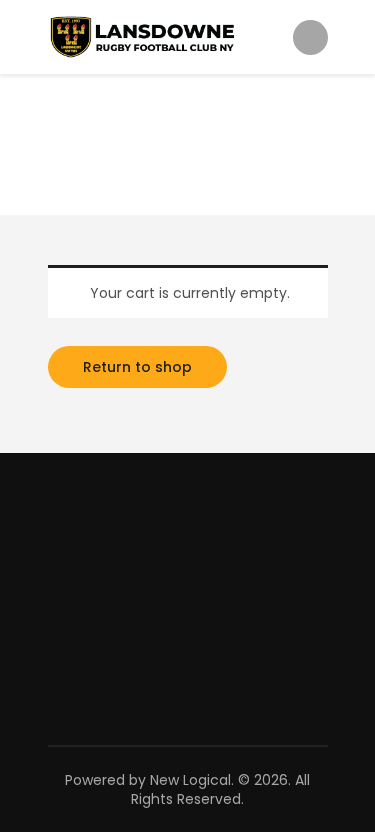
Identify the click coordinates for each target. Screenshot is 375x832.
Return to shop (137, 367)
